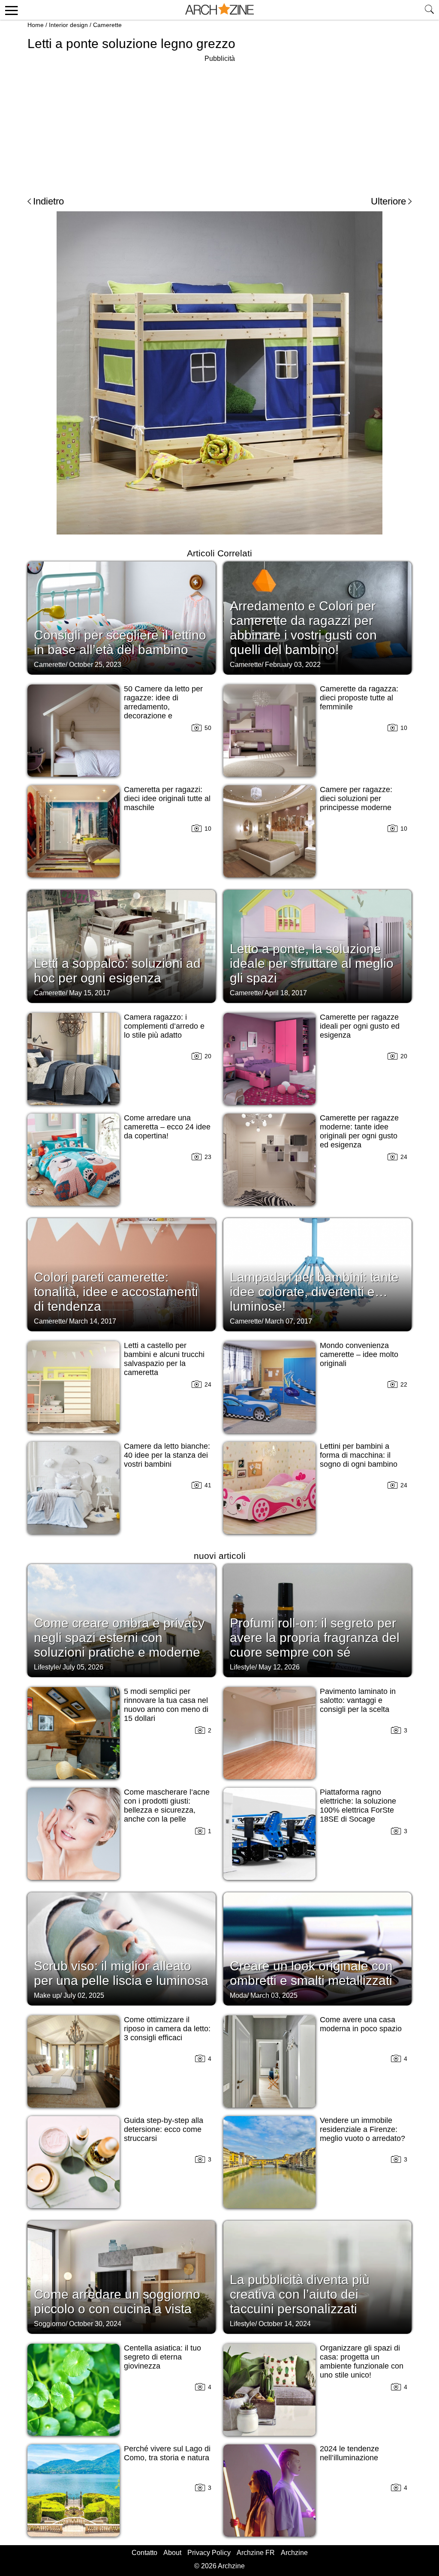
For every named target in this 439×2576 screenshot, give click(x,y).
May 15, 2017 (90, 993)
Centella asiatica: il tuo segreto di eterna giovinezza (162, 2357)
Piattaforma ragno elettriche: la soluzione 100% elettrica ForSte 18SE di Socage (358, 1806)
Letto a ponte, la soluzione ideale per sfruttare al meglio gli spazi (312, 963)
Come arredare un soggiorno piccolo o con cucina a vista (117, 2301)
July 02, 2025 (84, 1995)
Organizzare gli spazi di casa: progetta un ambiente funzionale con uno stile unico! (362, 2361)
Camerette (107, 25)
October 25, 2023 (95, 665)
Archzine (294, 2553)
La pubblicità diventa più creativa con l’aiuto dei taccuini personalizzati (300, 2294)
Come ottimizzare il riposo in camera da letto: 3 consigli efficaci (167, 2029)
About (172, 2553)
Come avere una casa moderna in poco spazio (361, 2024)
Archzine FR (256, 2553)
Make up (47, 1995)
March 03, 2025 (274, 1995)
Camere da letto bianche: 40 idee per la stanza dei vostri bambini (167, 1455)
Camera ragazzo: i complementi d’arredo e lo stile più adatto (164, 1026)
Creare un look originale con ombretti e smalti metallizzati (311, 1973)
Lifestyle (47, 1667)
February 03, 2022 (293, 665)
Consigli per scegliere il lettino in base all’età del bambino (120, 642)
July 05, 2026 (83, 1667)
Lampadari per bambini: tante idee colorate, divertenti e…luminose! (314, 1292)
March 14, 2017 (93, 1321)
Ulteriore (388, 201)
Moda (238, 1995)
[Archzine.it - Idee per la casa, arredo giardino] (219, 10)
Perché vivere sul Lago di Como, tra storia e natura (167, 2453)
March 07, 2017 (289, 1321)
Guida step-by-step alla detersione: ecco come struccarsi (164, 2129)
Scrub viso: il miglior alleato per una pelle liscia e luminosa (121, 1973)
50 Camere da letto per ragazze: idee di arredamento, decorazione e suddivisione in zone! (163, 707)
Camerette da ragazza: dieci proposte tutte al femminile (359, 698)
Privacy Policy (209, 2553)
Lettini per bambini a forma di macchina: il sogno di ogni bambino (359, 1455)
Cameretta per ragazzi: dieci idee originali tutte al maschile (167, 799)
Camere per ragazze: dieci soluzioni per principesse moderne (356, 799)
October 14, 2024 (285, 2324)
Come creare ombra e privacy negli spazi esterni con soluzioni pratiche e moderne (119, 1638)
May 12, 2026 (279, 1667)
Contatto (144, 2553)
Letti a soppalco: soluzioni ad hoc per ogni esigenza (117, 971)
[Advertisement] (219, 124)
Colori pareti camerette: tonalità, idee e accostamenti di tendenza (116, 1292)
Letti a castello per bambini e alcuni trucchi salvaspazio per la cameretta (164, 1359)
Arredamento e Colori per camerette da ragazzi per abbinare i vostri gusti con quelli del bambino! (303, 628)
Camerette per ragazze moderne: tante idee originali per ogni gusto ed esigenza (359, 1131)
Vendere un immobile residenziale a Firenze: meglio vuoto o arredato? (362, 2129)
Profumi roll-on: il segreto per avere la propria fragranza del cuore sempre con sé (315, 1638)
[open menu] (10, 10)
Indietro (48, 201)
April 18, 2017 (286, 993)
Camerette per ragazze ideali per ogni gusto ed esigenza (360, 1026)
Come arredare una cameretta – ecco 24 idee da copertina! (167, 1127)
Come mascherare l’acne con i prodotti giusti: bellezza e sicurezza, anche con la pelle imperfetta (167, 1810)
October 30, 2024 (95, 2324)
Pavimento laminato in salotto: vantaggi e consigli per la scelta (358, 1700)
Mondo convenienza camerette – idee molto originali (359, 1354)
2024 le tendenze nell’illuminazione (349, 2453)
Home (36, 25)
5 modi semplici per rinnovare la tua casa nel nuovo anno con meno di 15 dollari (166, 1705)
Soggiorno (50, 2324)
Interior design (68, 25)
